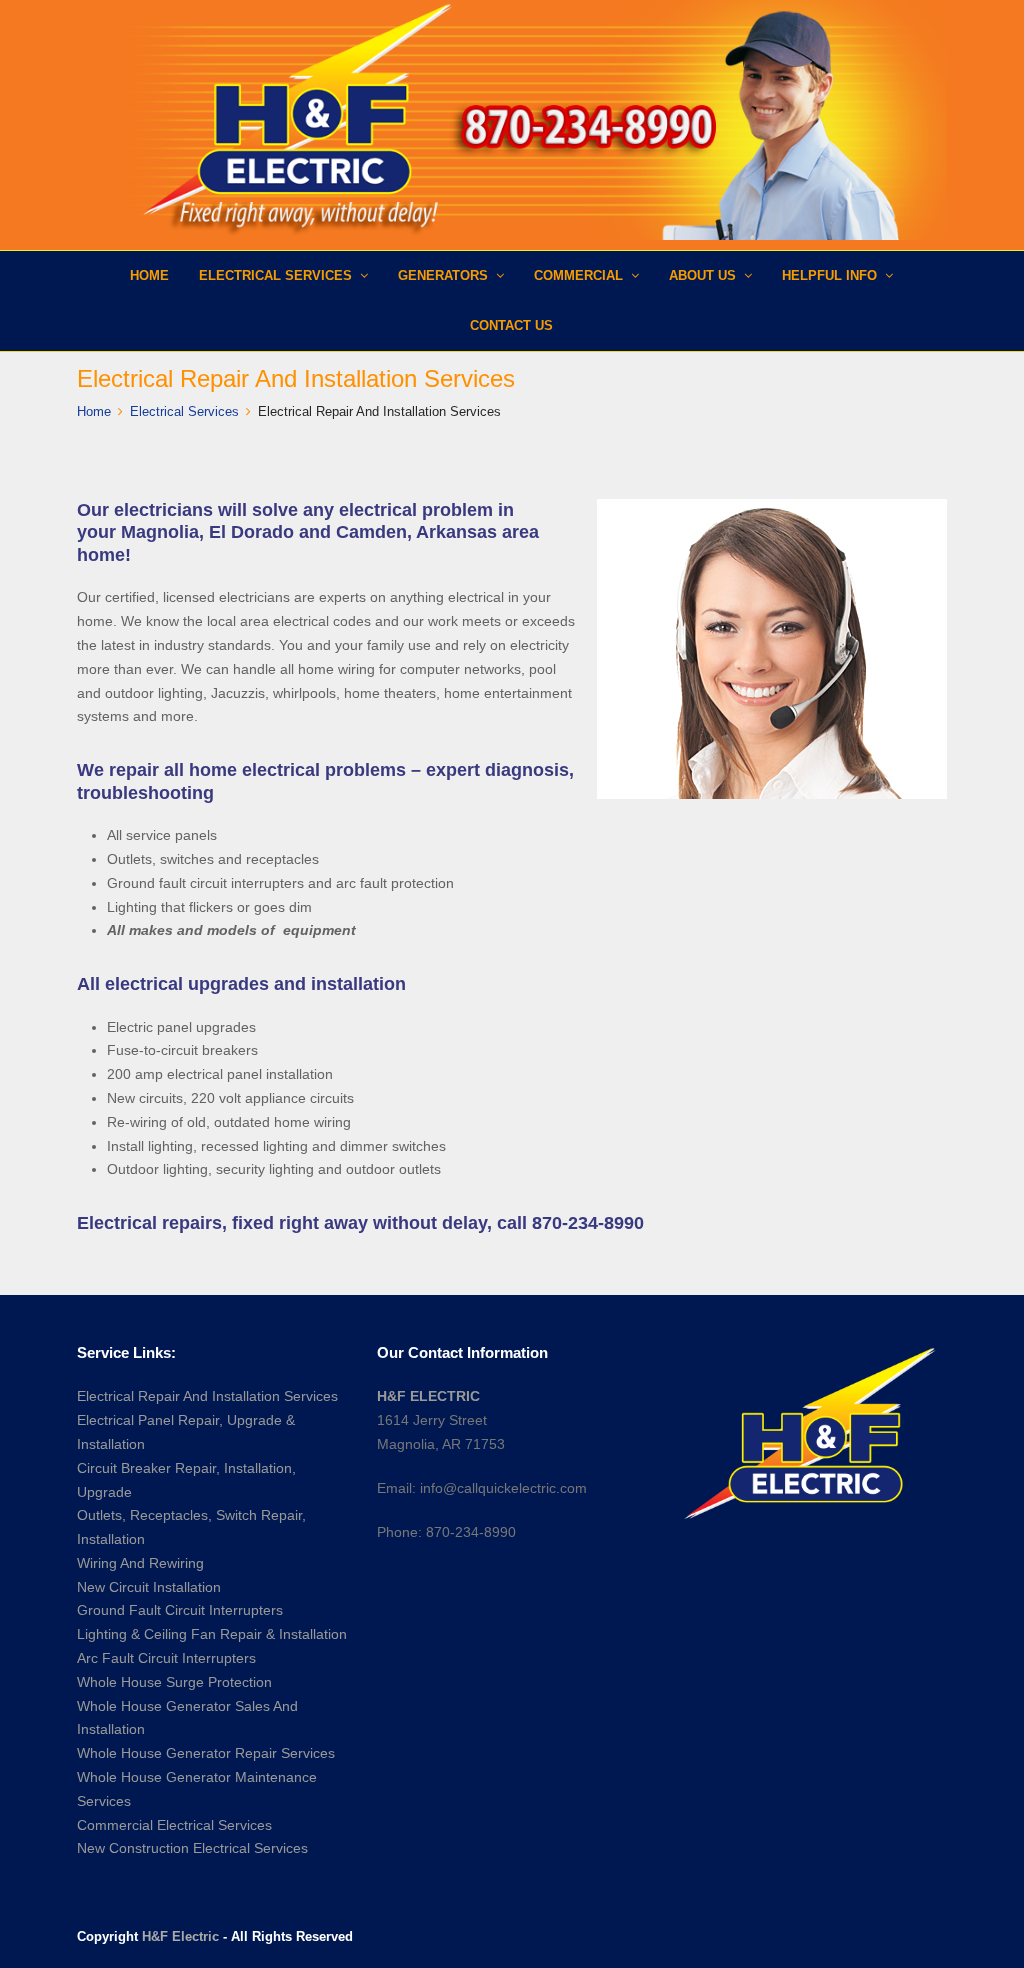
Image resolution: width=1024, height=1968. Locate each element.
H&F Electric (180, 1936)
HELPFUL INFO (831, 275)
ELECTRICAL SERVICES (277, 275)
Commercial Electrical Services (174, 1825)
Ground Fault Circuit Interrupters (180, 1610)
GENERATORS (445, 275)
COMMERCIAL (580, 275)
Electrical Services (184, 411)
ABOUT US (704, 275)
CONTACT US (511, 325)
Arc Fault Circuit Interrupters (166, 1658)
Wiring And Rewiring (140, 1563)
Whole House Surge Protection (174, 1682)
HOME (149, 275)
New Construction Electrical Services (192, 1848)
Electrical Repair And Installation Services (207, 1396)
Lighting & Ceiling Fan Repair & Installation (212, 1634)
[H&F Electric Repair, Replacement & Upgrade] (512, 120)
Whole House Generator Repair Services (206, 1753)
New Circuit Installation (149, 1587)
